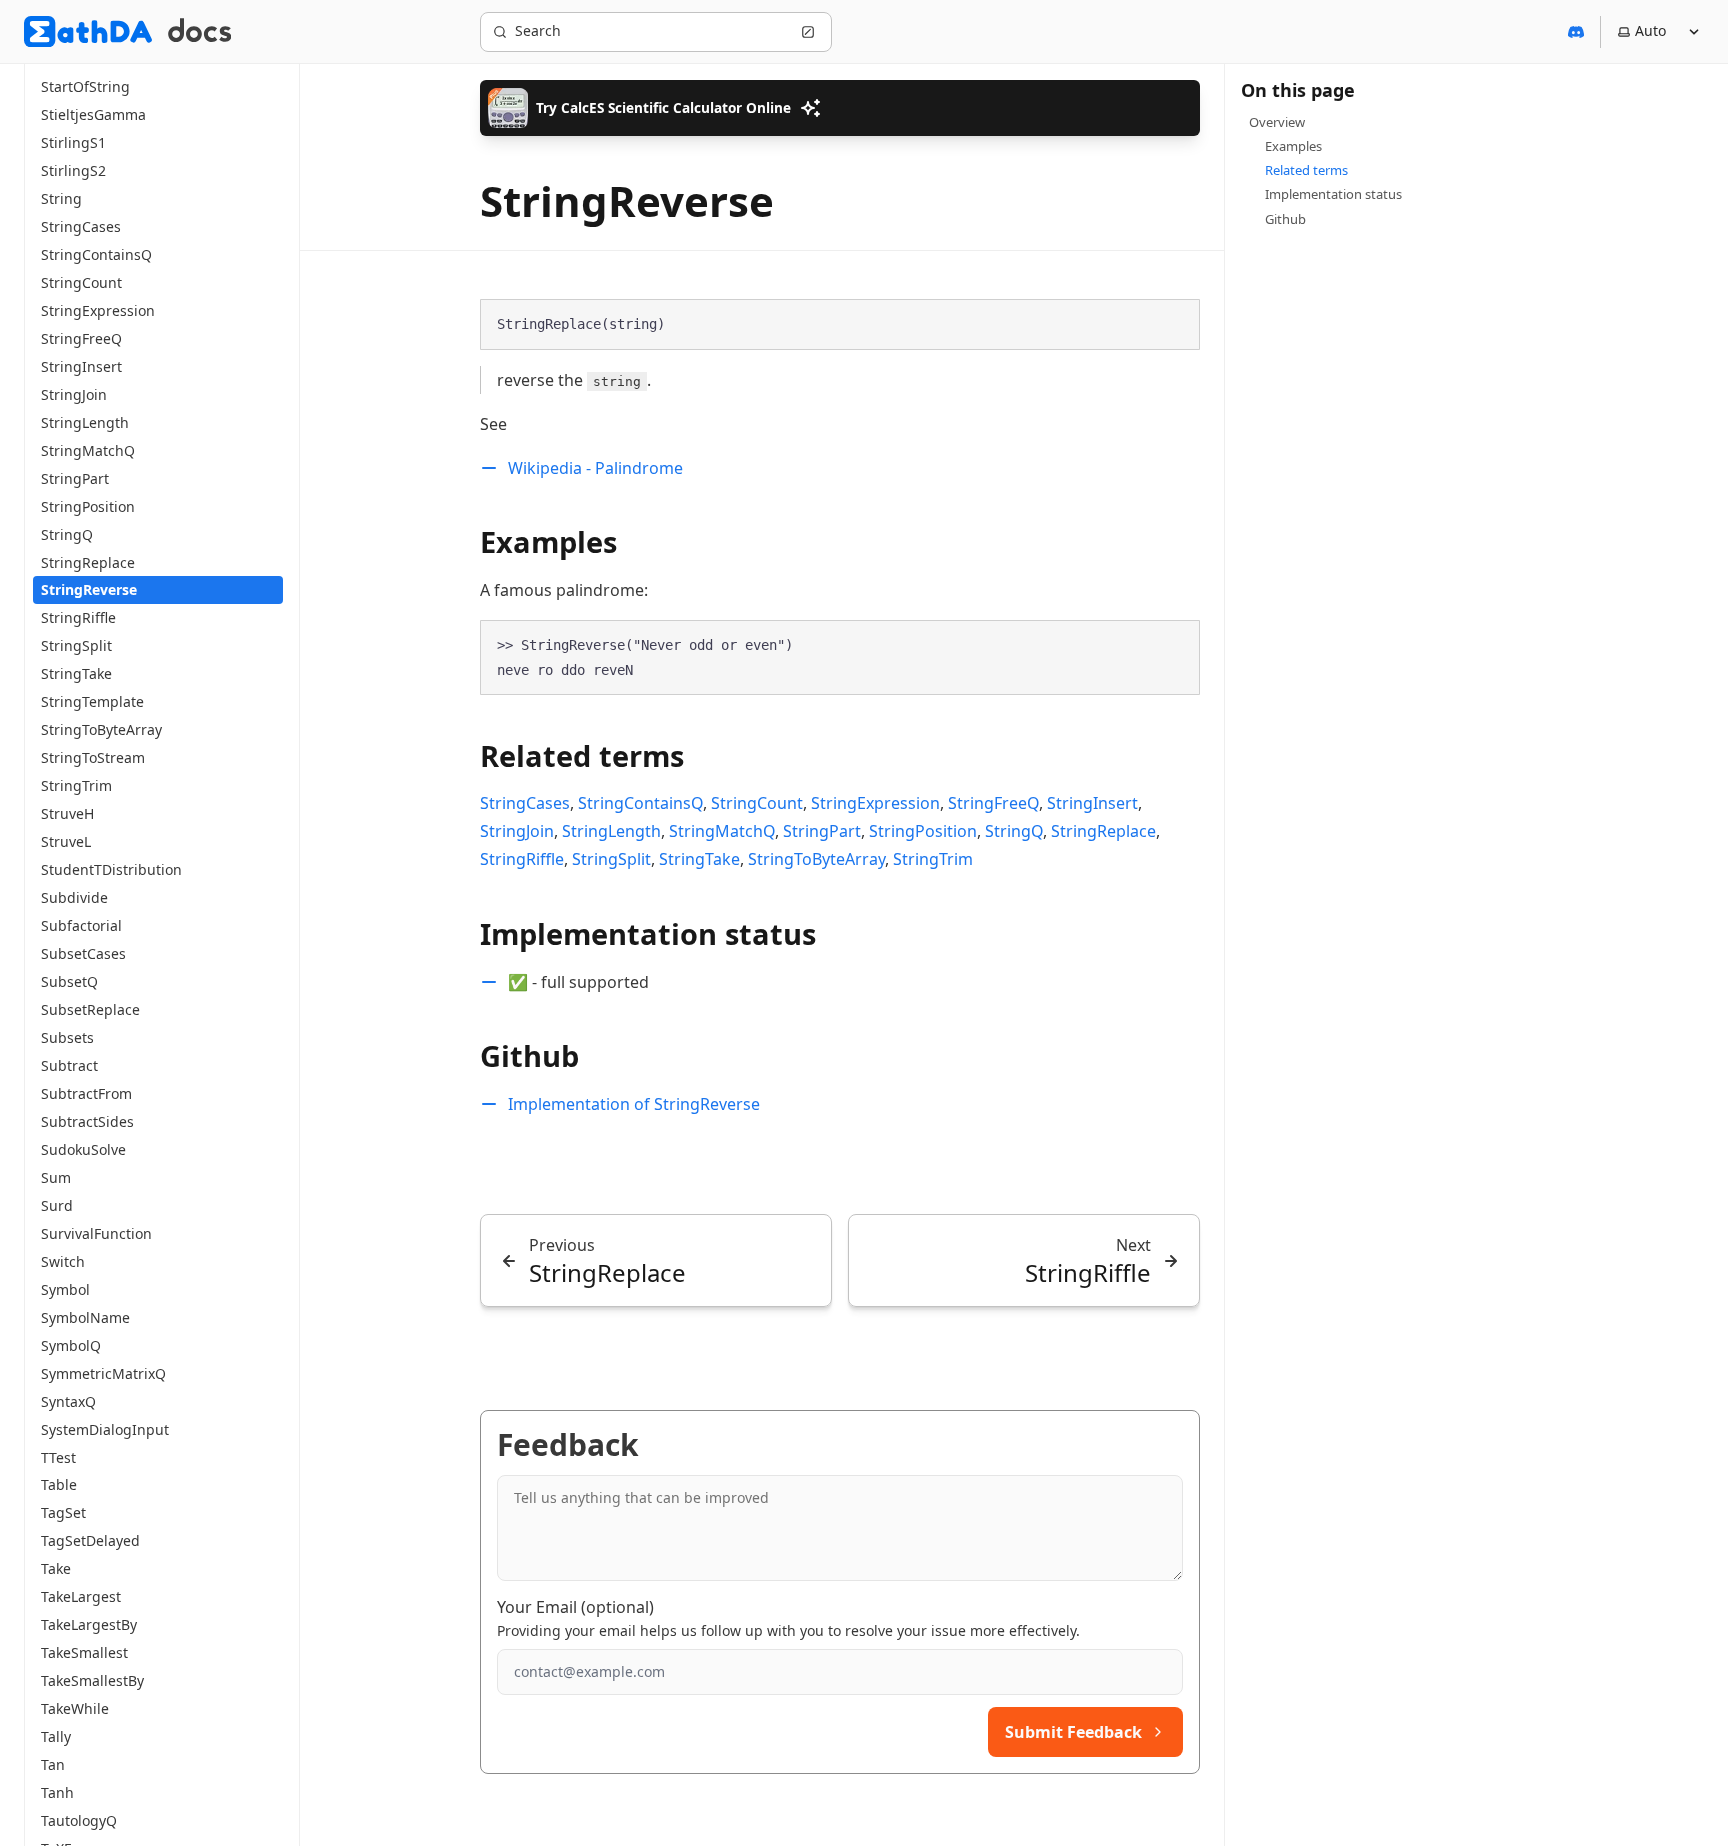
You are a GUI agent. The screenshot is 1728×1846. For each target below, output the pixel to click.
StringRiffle (522, 859)
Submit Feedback (1073, 1732)
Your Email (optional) (575, 1607)
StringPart (822, 831)
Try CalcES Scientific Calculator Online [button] (663, 107)
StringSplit (611, 859)
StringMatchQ (722, 831)
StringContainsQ (640, 803)
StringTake (699, 859)
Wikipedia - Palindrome (595, 468)
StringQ (1014, 831)
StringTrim (933, 859)
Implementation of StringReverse (634, 1104)
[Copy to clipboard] (1175, 323)
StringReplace (1103, 831)
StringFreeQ (993, 803)
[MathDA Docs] (199, 31)
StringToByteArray (816, 859)
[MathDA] (88, 31)
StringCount (757, 803)
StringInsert (1092, 803)
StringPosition (923, 831)
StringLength (611, 831)
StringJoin (517, 831)
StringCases (525, 803)
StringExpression (875, 803)
